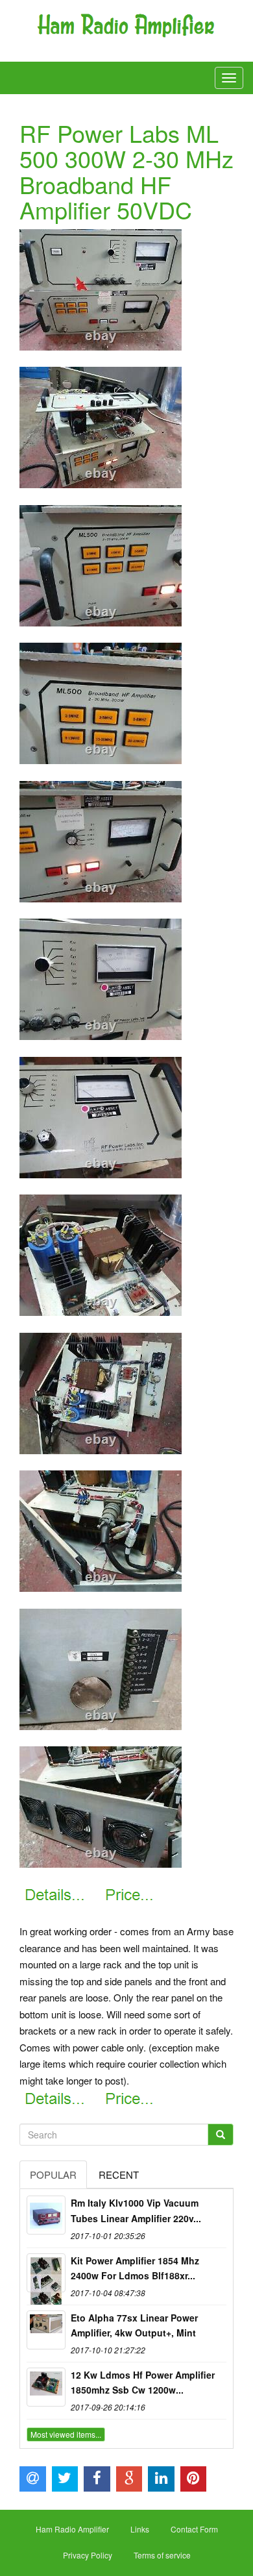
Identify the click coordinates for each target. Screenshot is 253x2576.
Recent (119, 2174)
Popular (53, 2174)
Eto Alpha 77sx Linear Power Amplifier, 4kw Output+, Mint (134, 2325)
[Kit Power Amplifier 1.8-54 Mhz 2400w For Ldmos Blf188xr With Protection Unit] (46, 2273)
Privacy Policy (88, 2555)
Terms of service (162, 2555)
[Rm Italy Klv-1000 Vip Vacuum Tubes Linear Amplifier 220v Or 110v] (46, 2215)
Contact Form (194, 2529)
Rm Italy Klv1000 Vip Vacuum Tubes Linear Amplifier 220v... (136, 2211)
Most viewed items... (66, 2434)
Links (140, 2529)
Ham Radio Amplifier (72, 2529)
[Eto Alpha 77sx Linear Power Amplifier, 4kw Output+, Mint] (46, 2330)
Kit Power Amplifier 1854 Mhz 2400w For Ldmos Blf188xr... (135, 2268)
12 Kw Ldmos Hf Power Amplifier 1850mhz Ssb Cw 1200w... (143, 2383)
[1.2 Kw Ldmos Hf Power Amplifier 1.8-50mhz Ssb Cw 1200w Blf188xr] (46, 2387)
